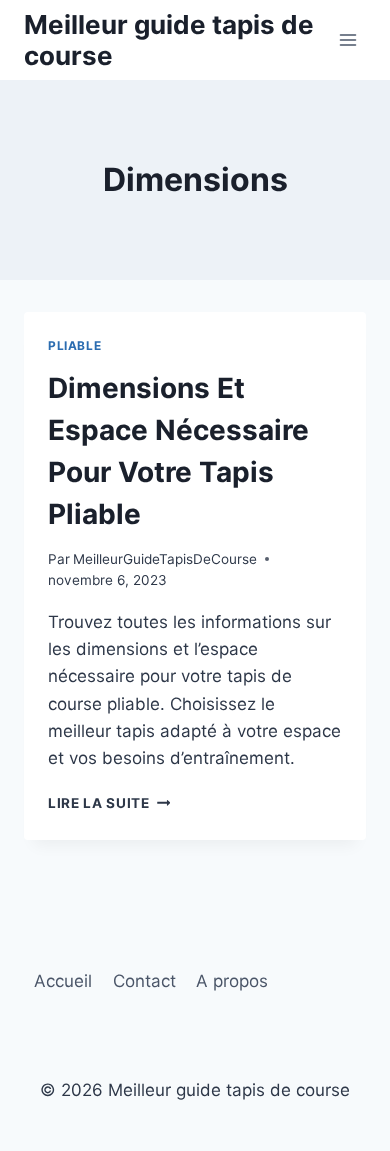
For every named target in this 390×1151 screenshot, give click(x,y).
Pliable (74, 345)
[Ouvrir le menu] (347, 39)
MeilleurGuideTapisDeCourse (165, 559)
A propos (232, 981)
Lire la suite (109, 803)
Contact (144, 981)
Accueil (63, 981)
